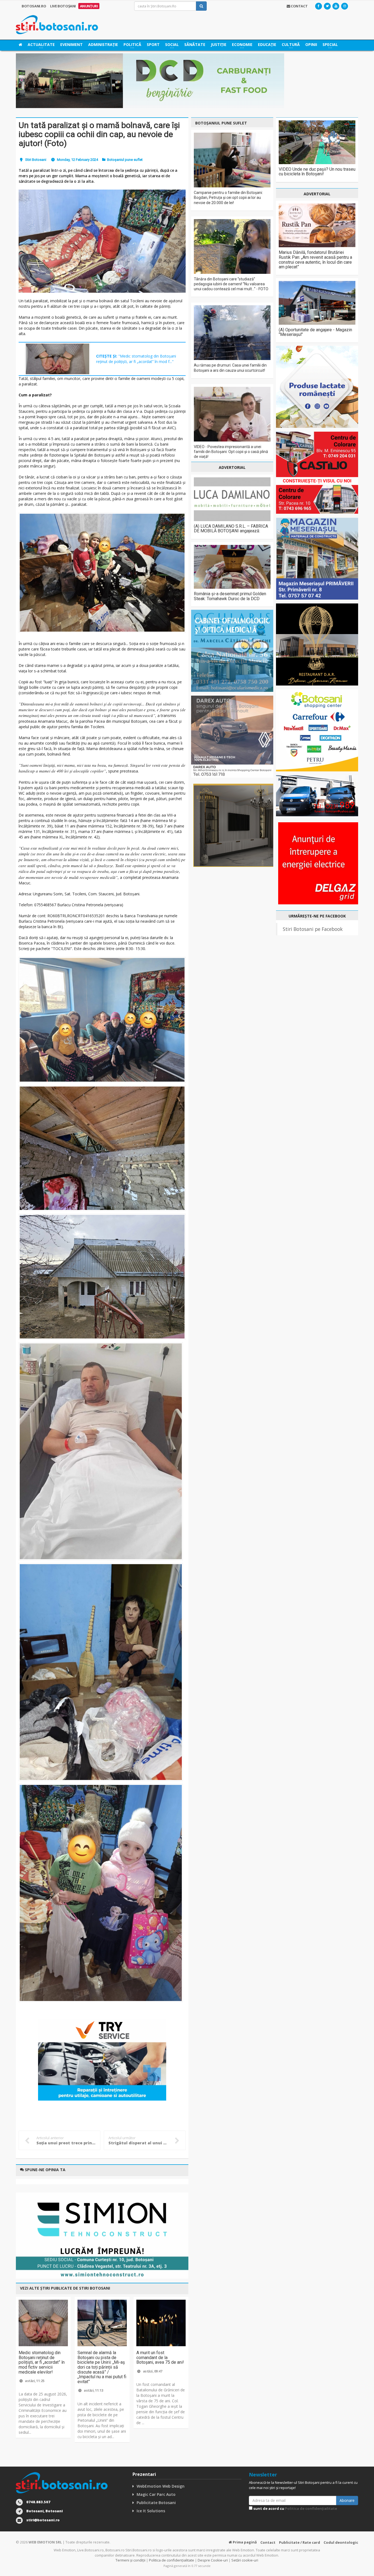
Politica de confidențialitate (311, 2508)
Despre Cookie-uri (213, 2560)
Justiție (219, 44)
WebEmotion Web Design (161, 2486)
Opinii (311, 44)
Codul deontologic (341, 2542)
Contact (268, 2542)
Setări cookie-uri (245, 2560)
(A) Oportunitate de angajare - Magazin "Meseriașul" (315, 332)
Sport (153, 44)
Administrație (103, 44)
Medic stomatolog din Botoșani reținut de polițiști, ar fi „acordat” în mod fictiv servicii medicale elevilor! (42, 2362)
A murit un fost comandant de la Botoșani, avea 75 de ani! (160, 2357)
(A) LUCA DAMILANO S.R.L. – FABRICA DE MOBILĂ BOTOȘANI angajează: (231, 529)
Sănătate (195, 44)
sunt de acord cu (295, 2508)
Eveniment (71, 44)
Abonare (347, 2500)
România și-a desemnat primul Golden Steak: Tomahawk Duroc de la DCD (230, 596)
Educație (267, 44)
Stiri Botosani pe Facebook (313, 929)
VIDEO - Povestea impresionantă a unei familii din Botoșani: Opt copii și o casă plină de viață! (231, 452)
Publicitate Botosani (156, 2503)
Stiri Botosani (36, 160)
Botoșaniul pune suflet (125, 160)
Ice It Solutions (151, 2511)
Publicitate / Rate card (300, 2542)
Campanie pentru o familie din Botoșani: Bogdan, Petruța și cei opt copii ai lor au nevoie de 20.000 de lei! (228, 198)
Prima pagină (244, 2542)
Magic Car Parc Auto (156, 2494)
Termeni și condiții (130, 2560)
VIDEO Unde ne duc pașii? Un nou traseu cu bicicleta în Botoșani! (317, 172)
